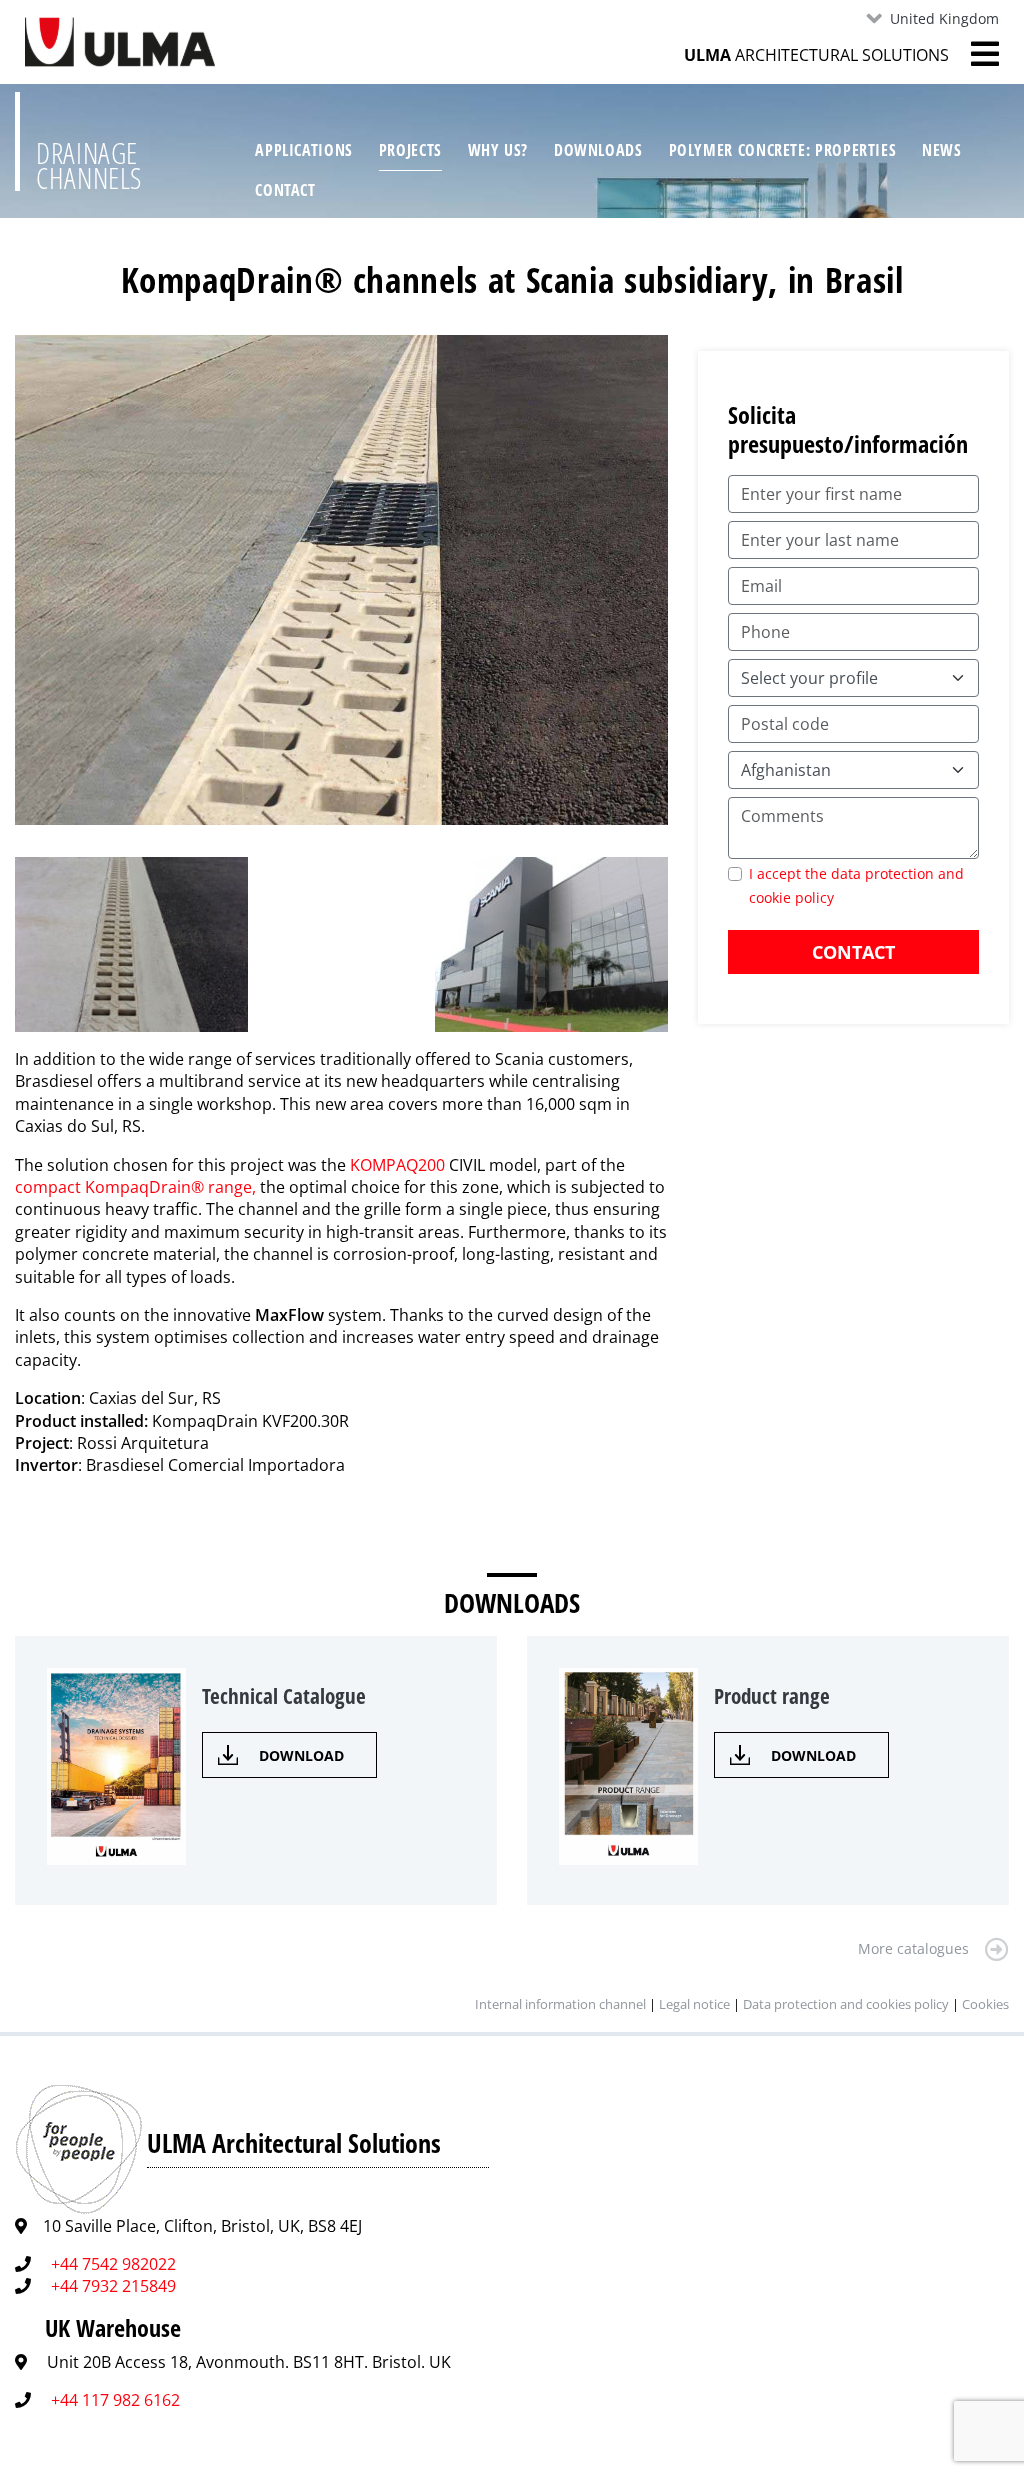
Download (301, 1755)
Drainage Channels (89, 165)
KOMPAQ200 (397, 1165)
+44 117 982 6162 (115, 2400)
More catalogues (913, 1948)
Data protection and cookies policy (846, 2004)
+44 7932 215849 (113, 2286)
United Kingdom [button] (944, 18)
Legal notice (694, 2004)
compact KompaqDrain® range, (135, 1187)
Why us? (498, 150)
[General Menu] (974, 54)
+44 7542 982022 (113, 2264)
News (942, 150)
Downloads (598, 150)
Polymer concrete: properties (783, 150)
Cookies (985, 2004)
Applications (304, 150)
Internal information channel (560, 2004)
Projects (410, 150)
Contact (285, 190)
